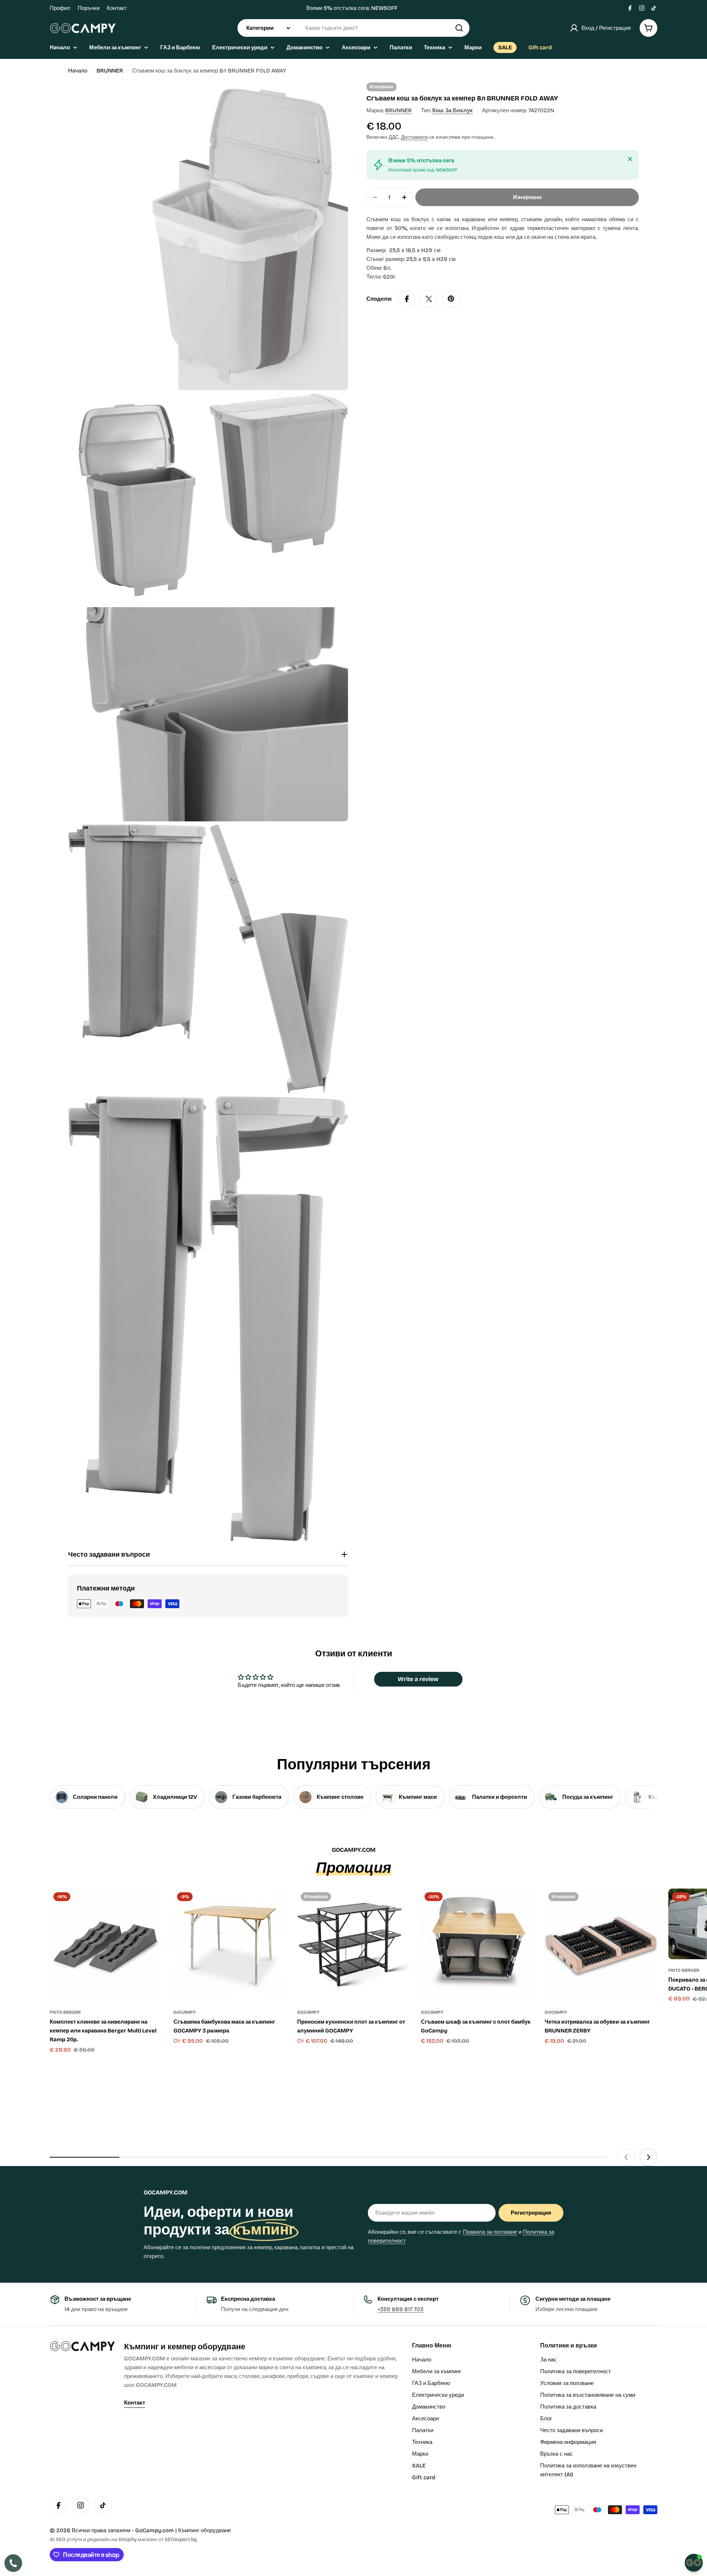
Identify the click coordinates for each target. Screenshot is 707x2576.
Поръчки (89, 8)
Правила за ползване (490, 2232)
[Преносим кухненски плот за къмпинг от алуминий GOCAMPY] (353, 1945)
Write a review (418, 1679)
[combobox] (353, 28)
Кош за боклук (453, 110)
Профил (60, 8)
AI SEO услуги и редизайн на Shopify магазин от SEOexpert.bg (123, 2539)
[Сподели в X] (429, 299)
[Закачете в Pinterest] (451, 299)
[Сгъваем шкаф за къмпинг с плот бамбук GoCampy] (477, 1945)
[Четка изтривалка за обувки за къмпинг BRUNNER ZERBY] (601, 1945)
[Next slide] (648, 2157)
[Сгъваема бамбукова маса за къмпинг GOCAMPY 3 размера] (230, 1945)
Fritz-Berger (65, 2012)
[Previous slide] (626, 2157)
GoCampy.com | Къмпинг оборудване (183, 2530)
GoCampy (185, 2012)
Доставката (414, 137)
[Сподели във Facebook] (407, 299)
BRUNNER (110, 71)
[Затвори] (630, 159)
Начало (78, 71)
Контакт (117, 8)
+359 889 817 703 (400, 2309)
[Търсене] (459, 28)
